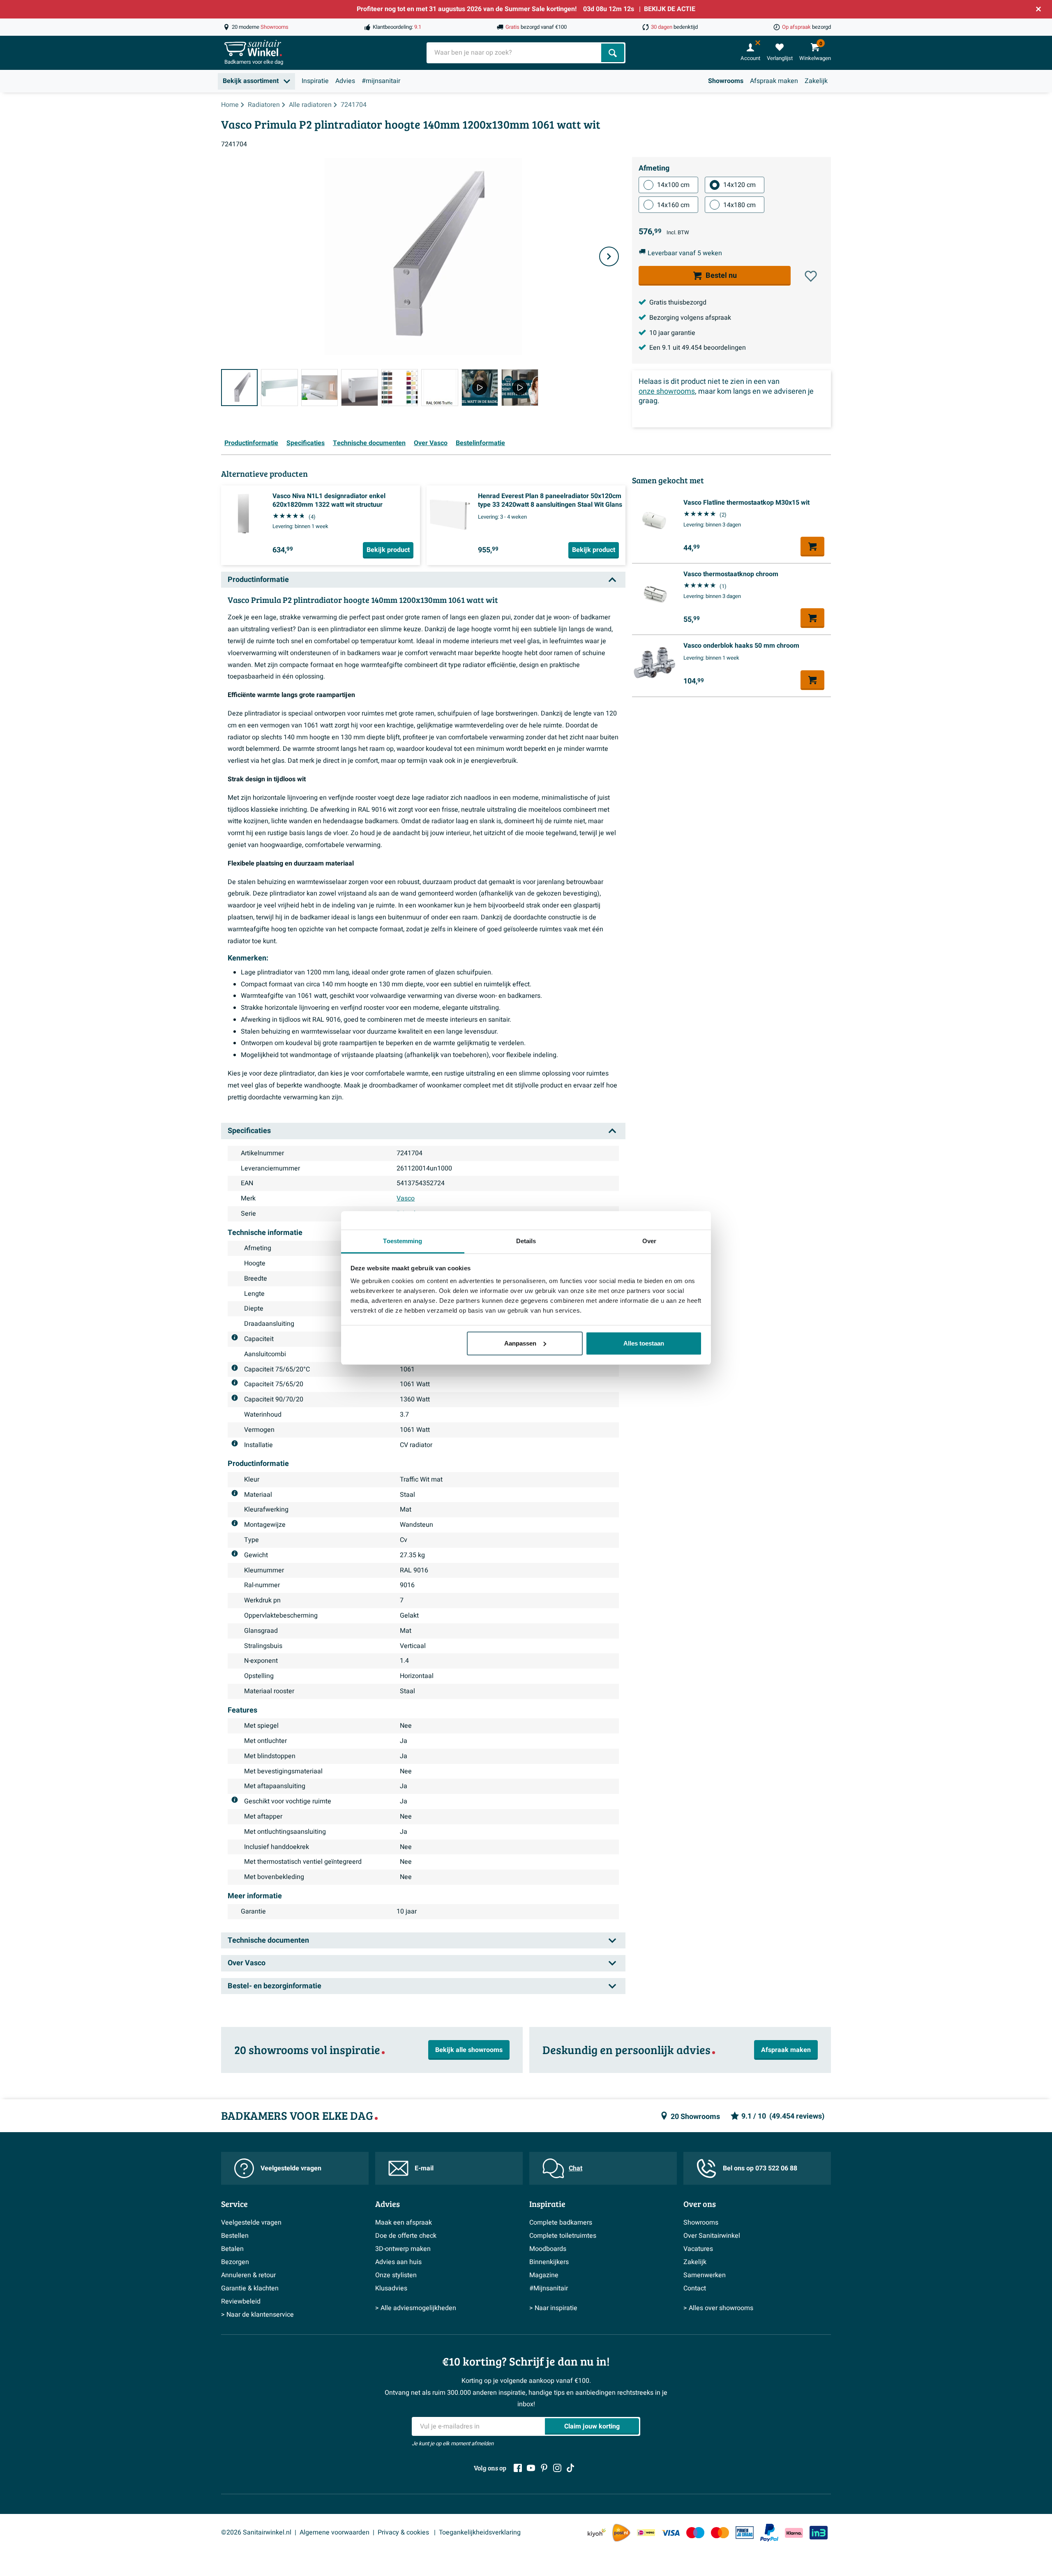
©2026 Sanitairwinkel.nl (256, 2532)
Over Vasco (431, 443)
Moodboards (548, 2249)
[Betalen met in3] (819, 2533)
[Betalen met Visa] (671, 2533)
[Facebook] (518, 2468)
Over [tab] (649, 1241)
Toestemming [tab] (403, 1241)
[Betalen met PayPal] (769, 2533)
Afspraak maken (774, 81)
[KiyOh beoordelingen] (597, 2533)
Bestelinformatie (480, 443)
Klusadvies (391, 2288)
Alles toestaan (644, 1343)
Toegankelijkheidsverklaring (480, 2532)
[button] (811, 276)
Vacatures (698, 2249)
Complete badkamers (561, 2223)
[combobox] (515, 53)
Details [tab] (526, 1241)
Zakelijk (816, 81)
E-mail (424, 2168)
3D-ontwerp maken (403, 2249)
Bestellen (235, 2236)
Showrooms (726, 81)
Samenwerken (705, 2275)
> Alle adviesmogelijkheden (416, 2308)
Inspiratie (315, 81)
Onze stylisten (396, 2275)
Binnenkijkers (549, 2262)
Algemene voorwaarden (335, 2532)
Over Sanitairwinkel (712, 2236)
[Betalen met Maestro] (695, 2533)
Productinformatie (251, 443)
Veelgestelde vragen (291, 2168)
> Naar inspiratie (553, 2308)
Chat (576, 2168)
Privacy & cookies (404, 2532)
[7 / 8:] (480, 387)
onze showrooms (667, 391)
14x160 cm (673, 205)
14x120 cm (739, 185)
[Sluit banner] (1038, 9)
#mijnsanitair (381, 81)
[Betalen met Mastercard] (720, 2533)
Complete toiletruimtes (563, 2236)
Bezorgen (235, 2262)
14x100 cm (673, 185)
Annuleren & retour (248, 2275)
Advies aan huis (398, 2262)
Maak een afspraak (404, 2223)
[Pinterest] (544, 2468)
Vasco (406, 1198)
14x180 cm (739, 205)
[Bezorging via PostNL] (621, 2533)
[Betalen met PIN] (745, 2532)
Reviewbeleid (241, 2301)
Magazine (544, 2275)
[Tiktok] (570, 2468)
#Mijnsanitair (549, 2288)
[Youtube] (531, 2468)
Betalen (232, 2249)
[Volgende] (609, 256)
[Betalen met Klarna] (794, 2533)
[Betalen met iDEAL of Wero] (646, 2533)
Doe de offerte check (406, 2236)
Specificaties (306, 443)
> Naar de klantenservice (257, 2315)
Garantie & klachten (250, 2288)
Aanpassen (520, 1343)
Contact (695, 2288)
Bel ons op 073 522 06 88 (760, 2168)
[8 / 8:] (520, 387)
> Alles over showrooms (718, 2308)
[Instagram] (557, 2468)
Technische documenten (369, 443)
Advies (345, 81)
